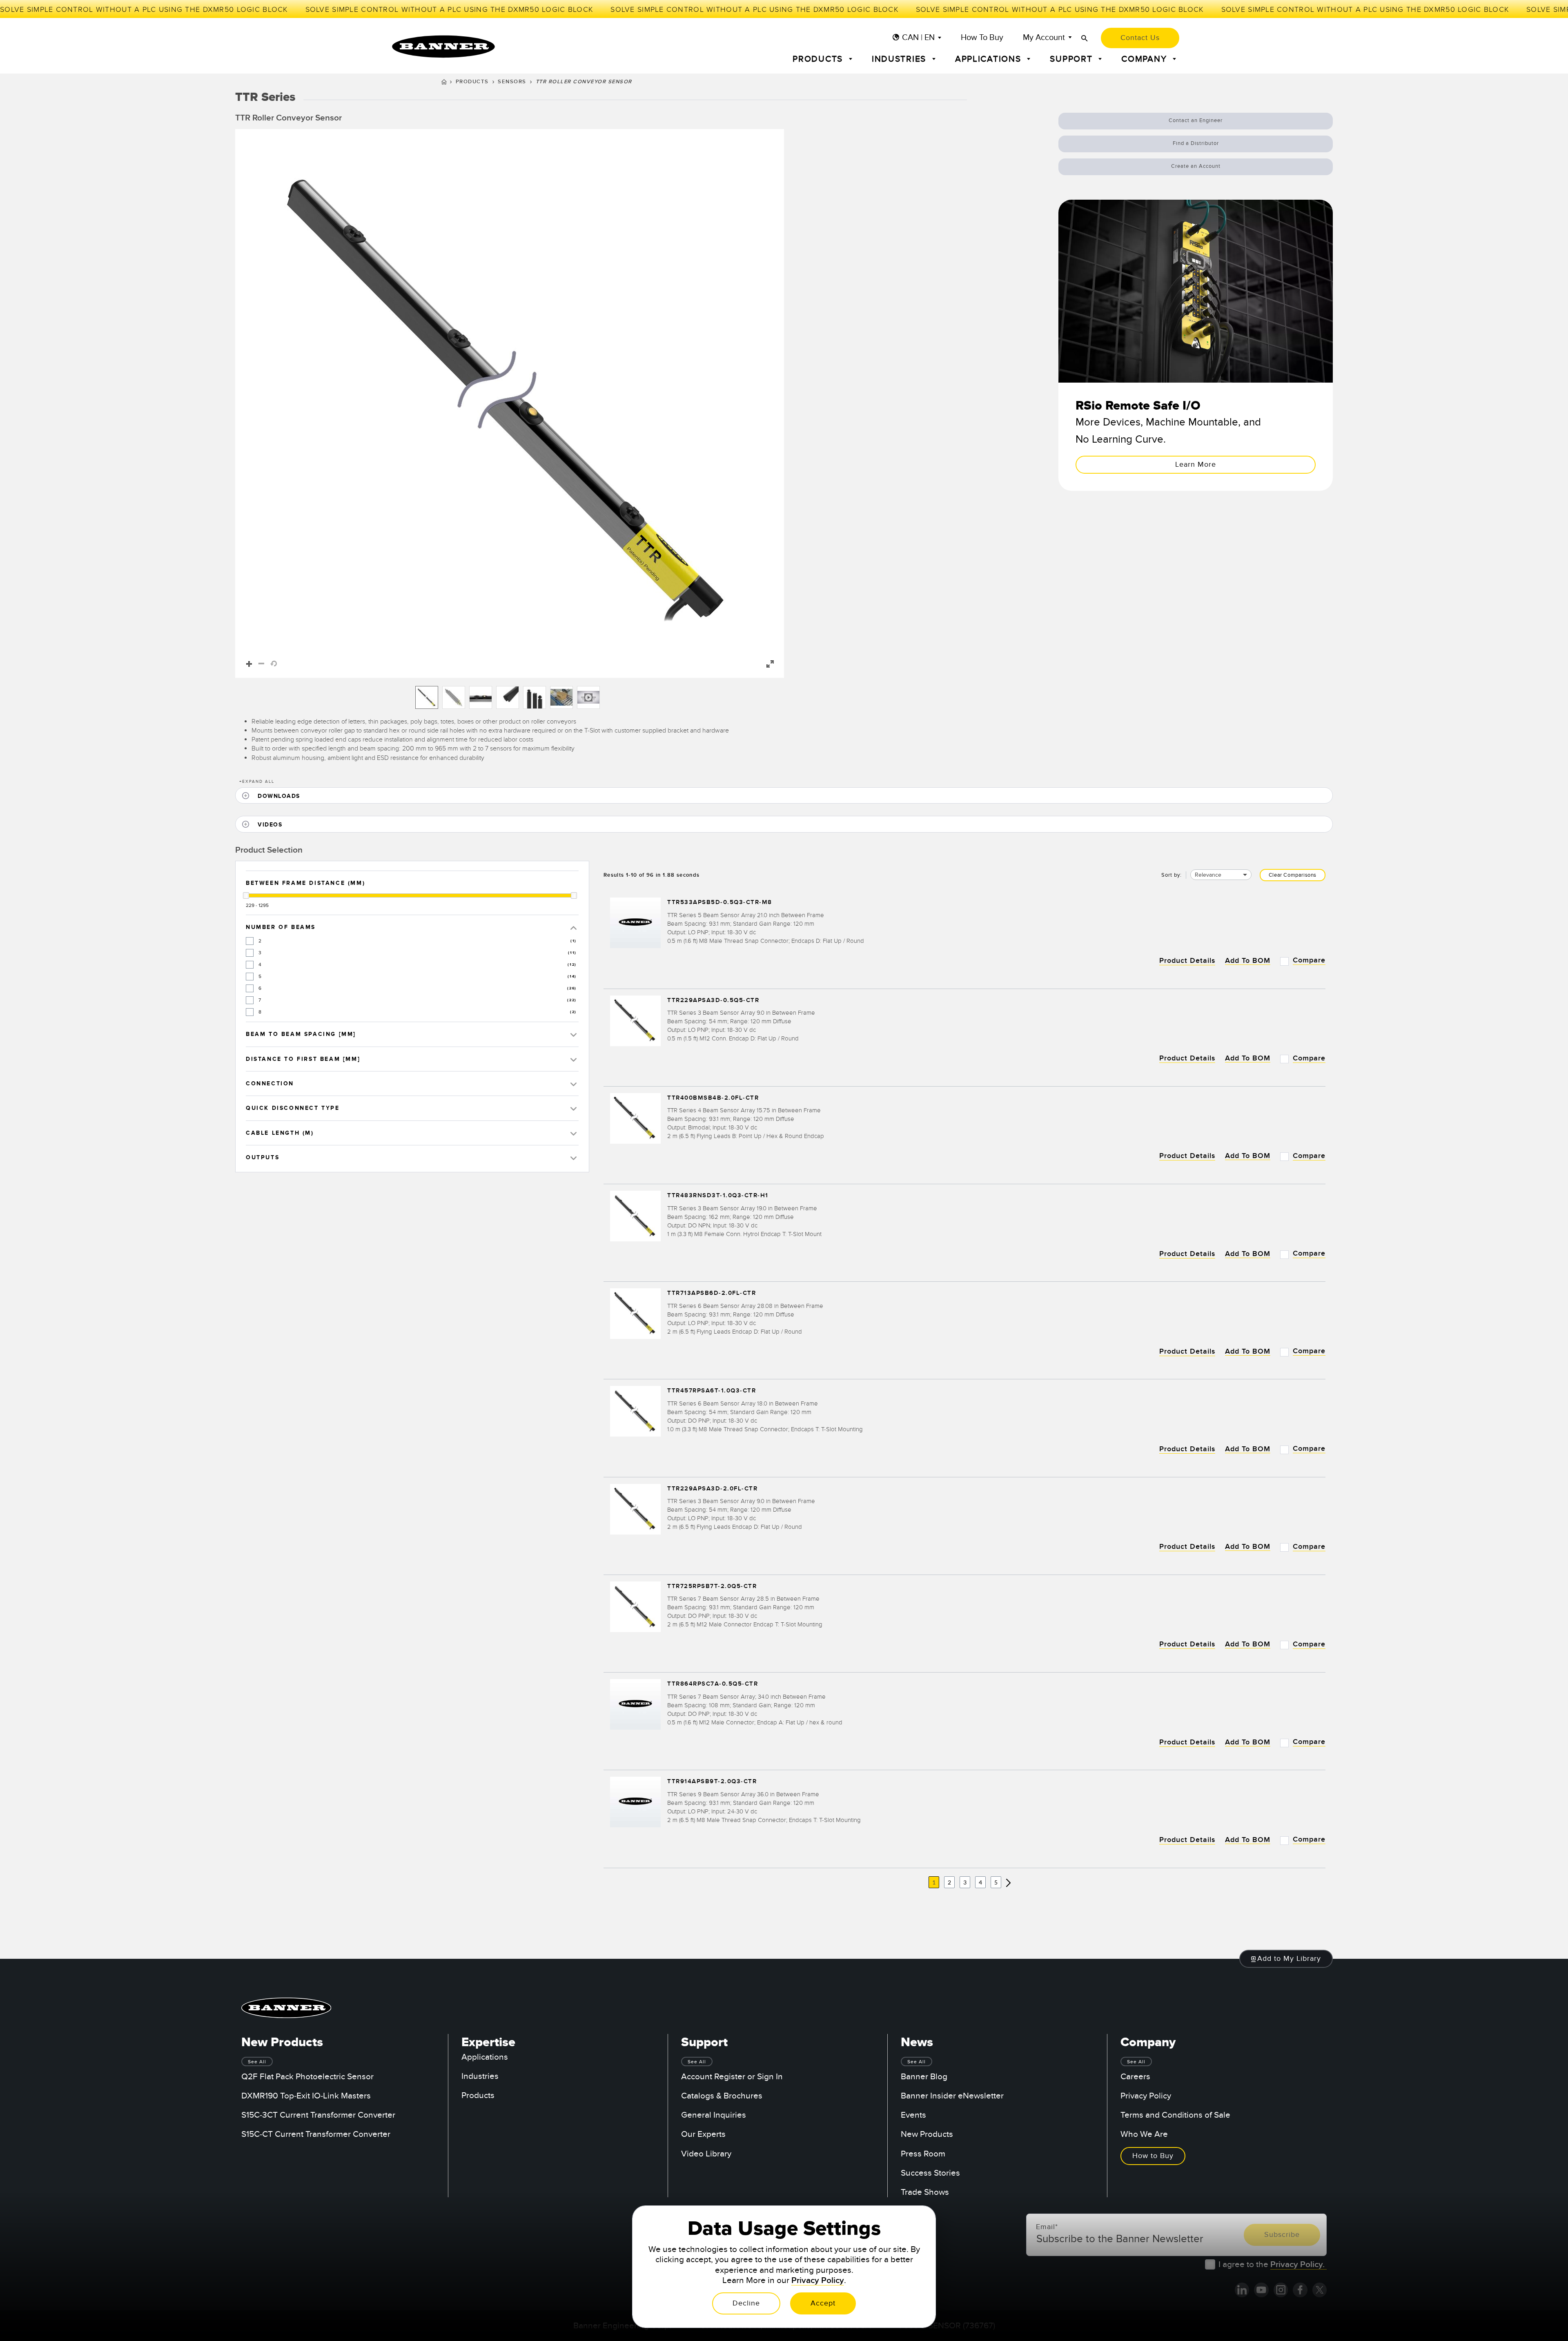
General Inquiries (714, 2115)
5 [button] (996, 1882)
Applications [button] (990, 59)
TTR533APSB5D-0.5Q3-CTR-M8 (720, 903)
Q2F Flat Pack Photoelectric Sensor (307, 2077)
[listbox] (510, 697)
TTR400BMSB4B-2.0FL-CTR (713, 1098)
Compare (1309, 960)
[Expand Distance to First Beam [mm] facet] (574, 1059)
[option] (427, 697)
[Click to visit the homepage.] (443, 47)
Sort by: (1172, 875)
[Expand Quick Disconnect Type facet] (574, 1108)
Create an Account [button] (1196, 166)
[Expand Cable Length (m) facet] (574, 1133)
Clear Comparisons (1293, 875)
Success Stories (930, 2173)
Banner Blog (924, 2077)
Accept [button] (823, 2303)
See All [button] (257, 2062)
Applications (485, 2057)
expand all (257, 782)
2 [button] (949, 1882)
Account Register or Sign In (732, 2077)
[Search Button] (1085, 38)
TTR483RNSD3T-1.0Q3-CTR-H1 (718, 1196)
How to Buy (982, 38)
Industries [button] (900, 59)
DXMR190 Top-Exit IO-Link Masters (306, 2096)
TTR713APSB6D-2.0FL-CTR (712, 1293)
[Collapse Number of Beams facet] (574, 927)
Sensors (512, 82)
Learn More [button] (1196, 464)
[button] (510, 403)
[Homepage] (444, 83)
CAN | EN (918, 38)
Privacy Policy (1146, 2096)
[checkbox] (250, 941)
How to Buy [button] (1153, 2156)
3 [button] (965, 1882)
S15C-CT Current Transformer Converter (316, 2134)
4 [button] (980, 1882)
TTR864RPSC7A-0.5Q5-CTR (713, 1684)
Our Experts (703, 2134)
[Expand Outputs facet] (574, 1157)
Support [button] (1072, 59)
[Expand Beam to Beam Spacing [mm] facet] (574, 1034)
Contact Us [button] (1140, 38)
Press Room (923, 2154)
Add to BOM (1248, 961)
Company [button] (1145, 59)
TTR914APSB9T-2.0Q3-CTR (712, 1782)
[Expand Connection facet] (574, 1084)
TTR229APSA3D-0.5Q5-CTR (713, 1000)
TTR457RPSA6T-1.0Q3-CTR (712, 1391)
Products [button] (819, 59)
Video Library (706, 2154)
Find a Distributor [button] (1196, 143)
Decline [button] (746, 2303)
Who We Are (1144, 2134)
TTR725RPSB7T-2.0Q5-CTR (712, 1586)
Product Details (1187, 961)
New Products (927, 2134)
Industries (480, 2076)
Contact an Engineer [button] (1196, 120)
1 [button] (934, 1882)
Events (913, 2115)
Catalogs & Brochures (722, 2096)
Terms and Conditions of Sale (1175, 2115)
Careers (1135, 2077)
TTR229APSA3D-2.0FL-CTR (712, 1489)
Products (472, 82)
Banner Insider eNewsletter (952, 2096)
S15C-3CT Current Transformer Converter (318, 2115)
